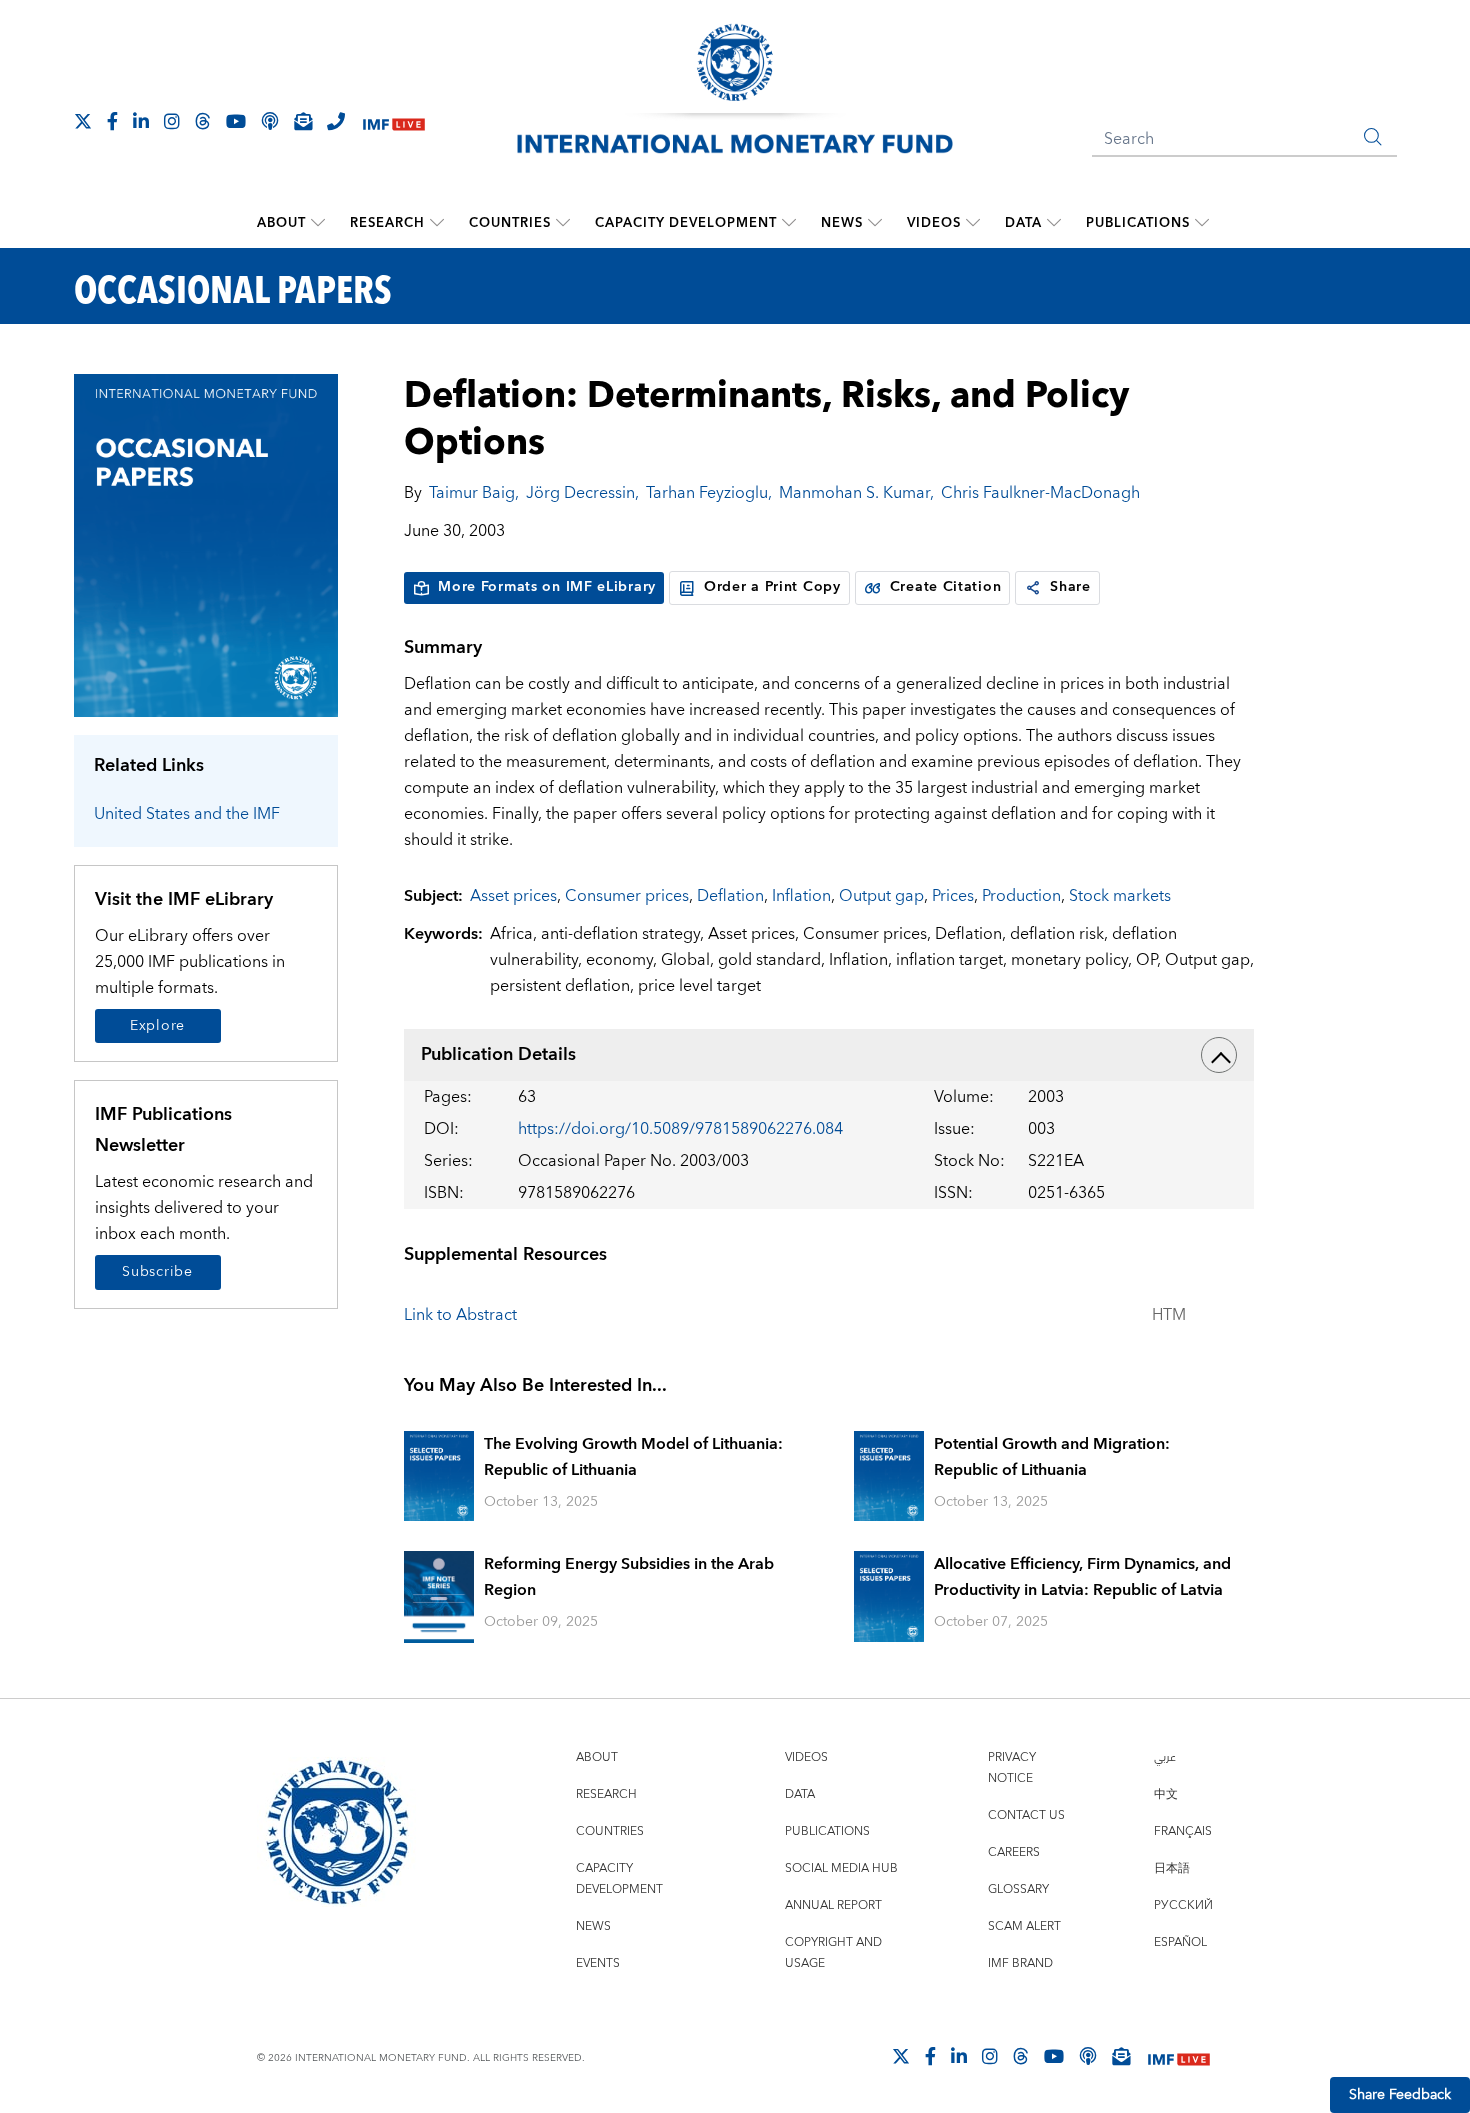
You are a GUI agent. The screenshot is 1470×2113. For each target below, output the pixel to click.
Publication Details (498, 1054)
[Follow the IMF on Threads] (203, 121)
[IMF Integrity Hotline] (336, 121)
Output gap (881, 896)
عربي (1165, 1757)
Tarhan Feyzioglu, (709, 493)
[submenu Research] (437, 223)
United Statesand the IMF (187, 814)
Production (1021, 896)
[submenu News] (875, 223)
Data (1023, 223)
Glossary (1018, 1889)
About (281, 223)
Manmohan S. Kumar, (856, 493)
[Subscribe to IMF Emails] (303, 121)
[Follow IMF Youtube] (236, 121)
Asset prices (513, 896)
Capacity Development (686, 223)
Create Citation (946, 587)
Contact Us (1026, 1815)
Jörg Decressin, (582, 493)
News (842, 223)
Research (387, 223)
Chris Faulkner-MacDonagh (1040, 493)
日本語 (1172, 1868)
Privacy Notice (1012, 1768)
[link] (1033, 588)
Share (1070, 587)
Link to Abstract (460, 1315)
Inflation (801, 896)
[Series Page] (206, 544)
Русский (1183, 1905)
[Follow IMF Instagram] (172, 121)
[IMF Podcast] (270, 121)
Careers (1014, 1852)
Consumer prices (627, 896)
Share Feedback (1400, 2095)
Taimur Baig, (474, 493)
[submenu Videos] (973, 223)
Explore (157, 1026)
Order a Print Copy (772, 587)
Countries (510, 223)
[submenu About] (318, 223)
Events (598, 1963)
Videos (934, 223)
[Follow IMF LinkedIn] (141, 121)
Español (1180, 1942)
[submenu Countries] (563, 223)
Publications (1138, 223)
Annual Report (833, 1905)
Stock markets (1120, 896)
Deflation (730, 896)
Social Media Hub (841, 1868)
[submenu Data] (1054, 223)
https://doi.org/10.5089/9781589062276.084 (680, 1129)
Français (1183, 1831)
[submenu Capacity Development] (789, 223)
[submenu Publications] (1202, 223)
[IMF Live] (394, 122)
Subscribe (157, 1272)
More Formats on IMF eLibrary (547, 587)
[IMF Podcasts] (1088, 2056)
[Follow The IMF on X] (83, 121)
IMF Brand (1020, 1963)
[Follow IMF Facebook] (112, 121)
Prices (953, 896)
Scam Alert (1024, 1926)
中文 (1166, 1794)
